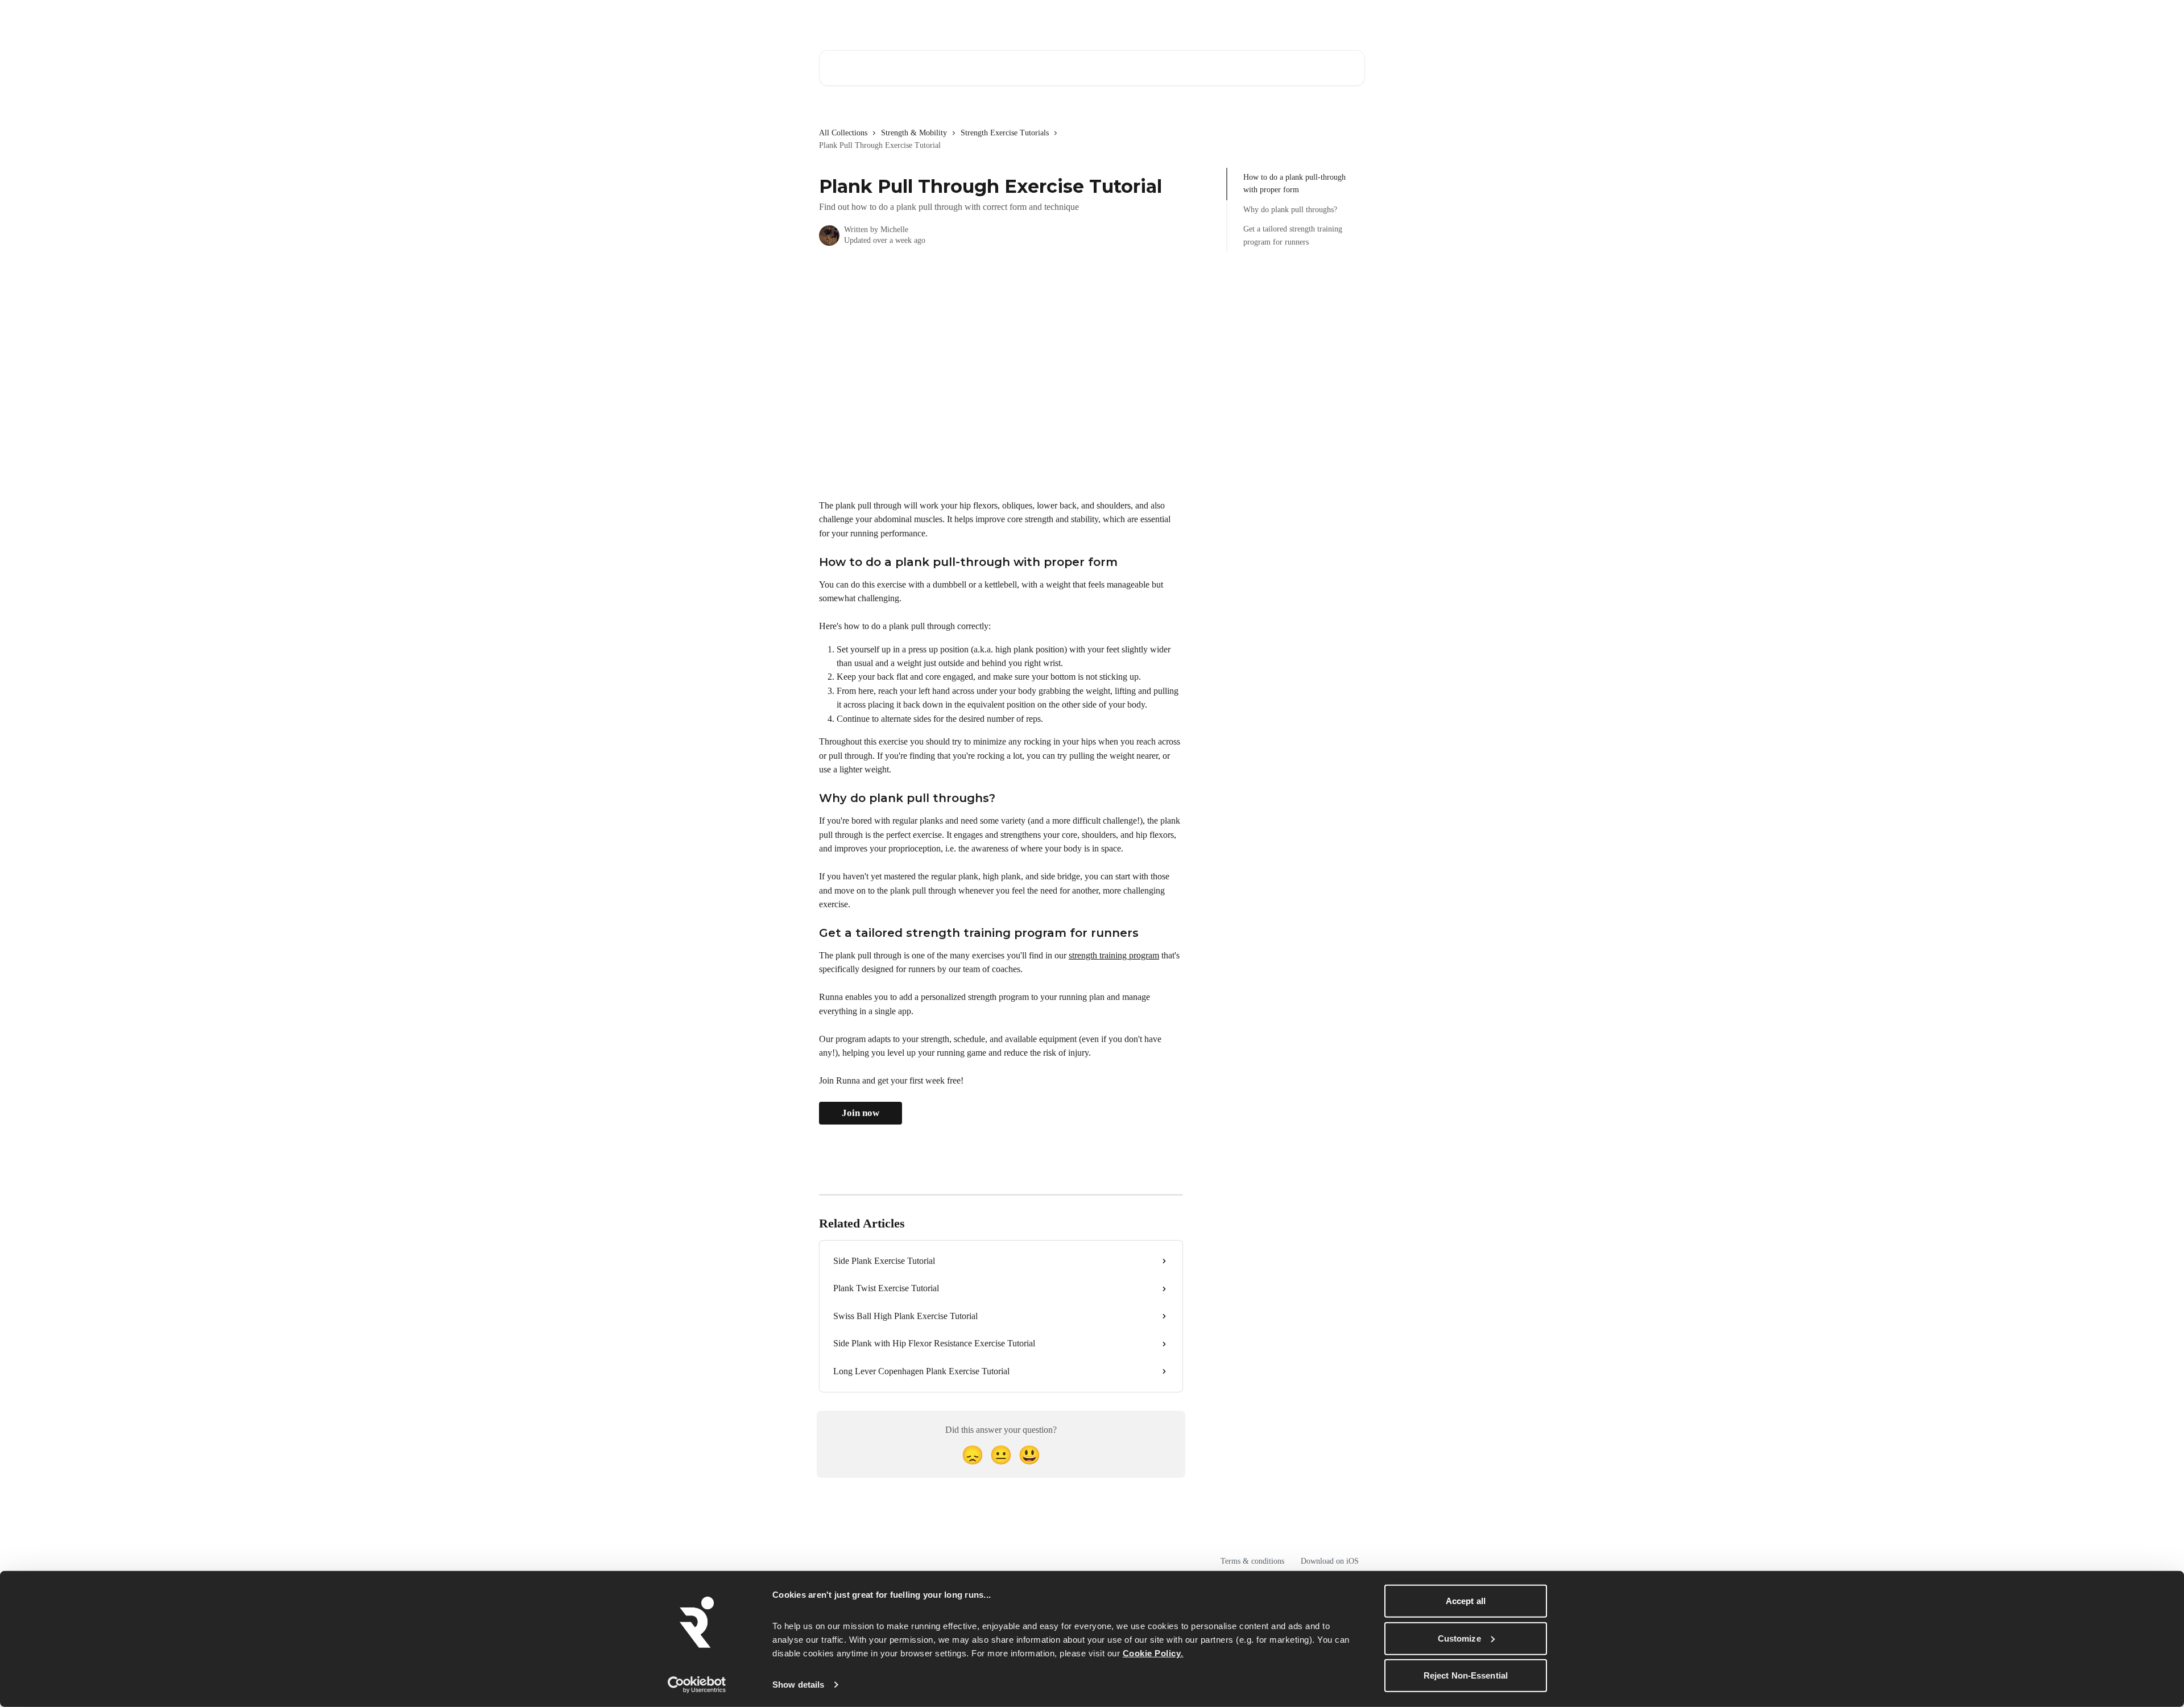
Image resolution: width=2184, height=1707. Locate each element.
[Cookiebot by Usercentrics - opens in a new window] (697, 1685)
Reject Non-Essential (1466, 1675)
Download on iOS (1330, 1561)
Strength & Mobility (914, 133)
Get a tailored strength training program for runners (1293, 235)
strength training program (1114, 955)
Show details (798, 1685)
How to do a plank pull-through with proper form (1294, 183)
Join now (861, 1113)
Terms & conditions (1252, 1561)
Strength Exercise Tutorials (1005, 133)
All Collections (843, 133)
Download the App (1271, 18)
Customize (1459, 1638)
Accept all (1466, 1601)
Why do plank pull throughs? (1290, 210)
